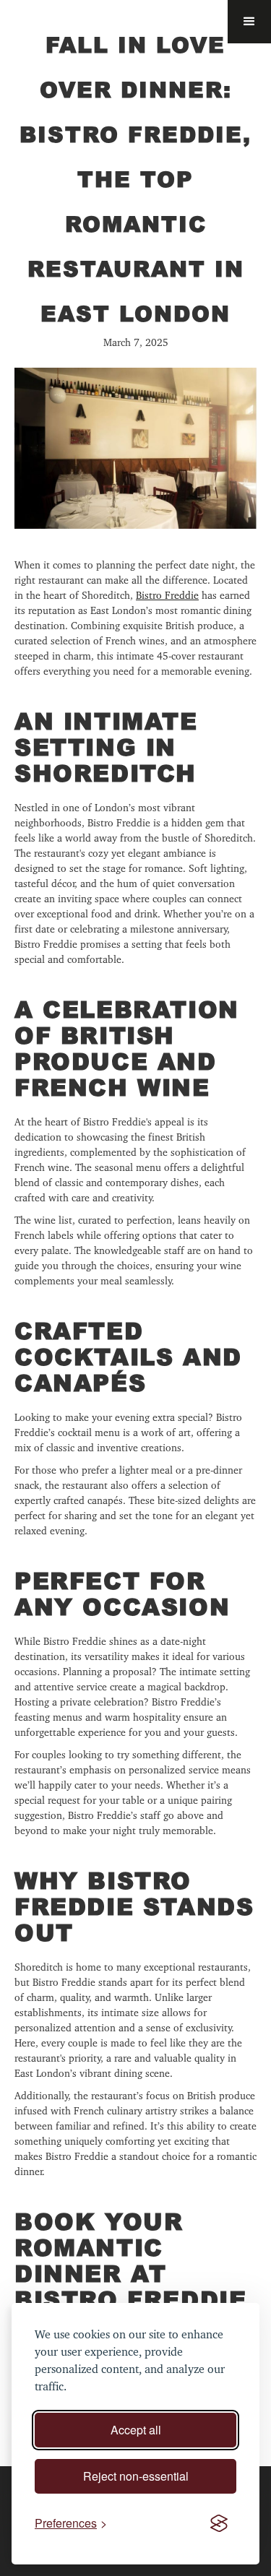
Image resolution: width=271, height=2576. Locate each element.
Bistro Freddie (167, 595)
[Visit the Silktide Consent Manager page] (219, 2523)
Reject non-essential (136, 2476)
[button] (249, 22)
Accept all (136, 2430)
